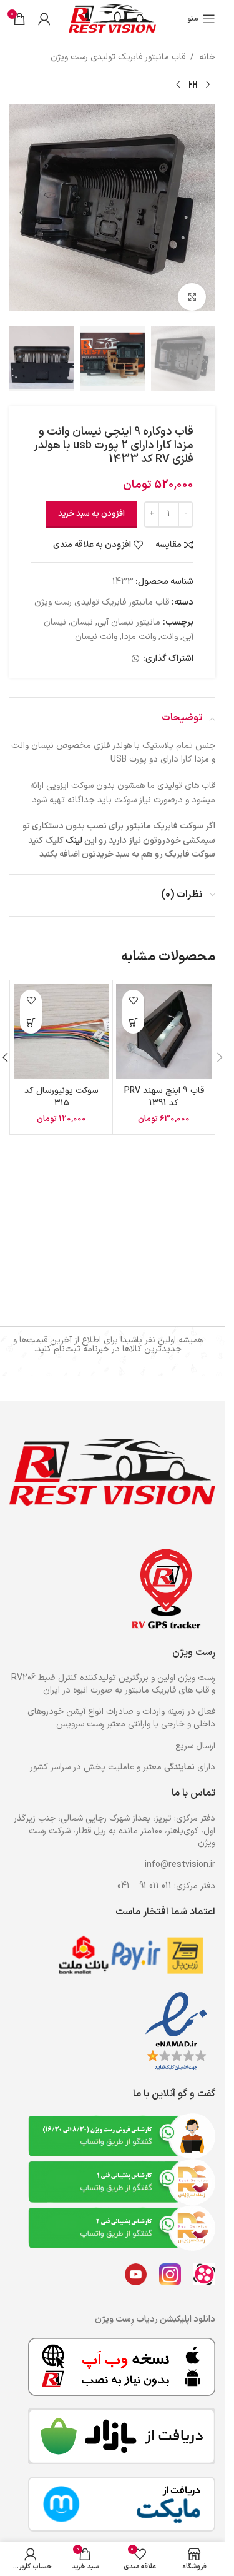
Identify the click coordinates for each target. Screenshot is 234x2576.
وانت (169, 624)
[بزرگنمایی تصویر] (192, 288)
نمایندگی (179, 1767)
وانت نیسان (96, 624)
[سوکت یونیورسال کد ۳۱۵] (61, 1019)
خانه (207, 57)
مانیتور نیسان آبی (129, 610)
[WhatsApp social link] (135, 647)
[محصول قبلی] (208, 84)
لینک (74, 828)
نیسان (82, 610)
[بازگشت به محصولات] (193, 84)
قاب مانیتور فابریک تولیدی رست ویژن (118, 57)
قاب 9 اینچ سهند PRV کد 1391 (164, 1084)
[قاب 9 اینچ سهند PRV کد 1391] (164, 1019)
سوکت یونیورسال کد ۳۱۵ (61, 1084)
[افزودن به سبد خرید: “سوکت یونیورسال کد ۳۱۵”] (31, 1010)
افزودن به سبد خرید (91, 501)
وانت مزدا (139, 624)
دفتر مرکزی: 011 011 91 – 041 (166, 1886)
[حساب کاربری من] (44, 19)
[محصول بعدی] (178, 84)
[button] (203, 208)
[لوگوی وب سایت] (112, 18)
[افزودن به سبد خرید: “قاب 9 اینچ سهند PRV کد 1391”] (133, 1010)
